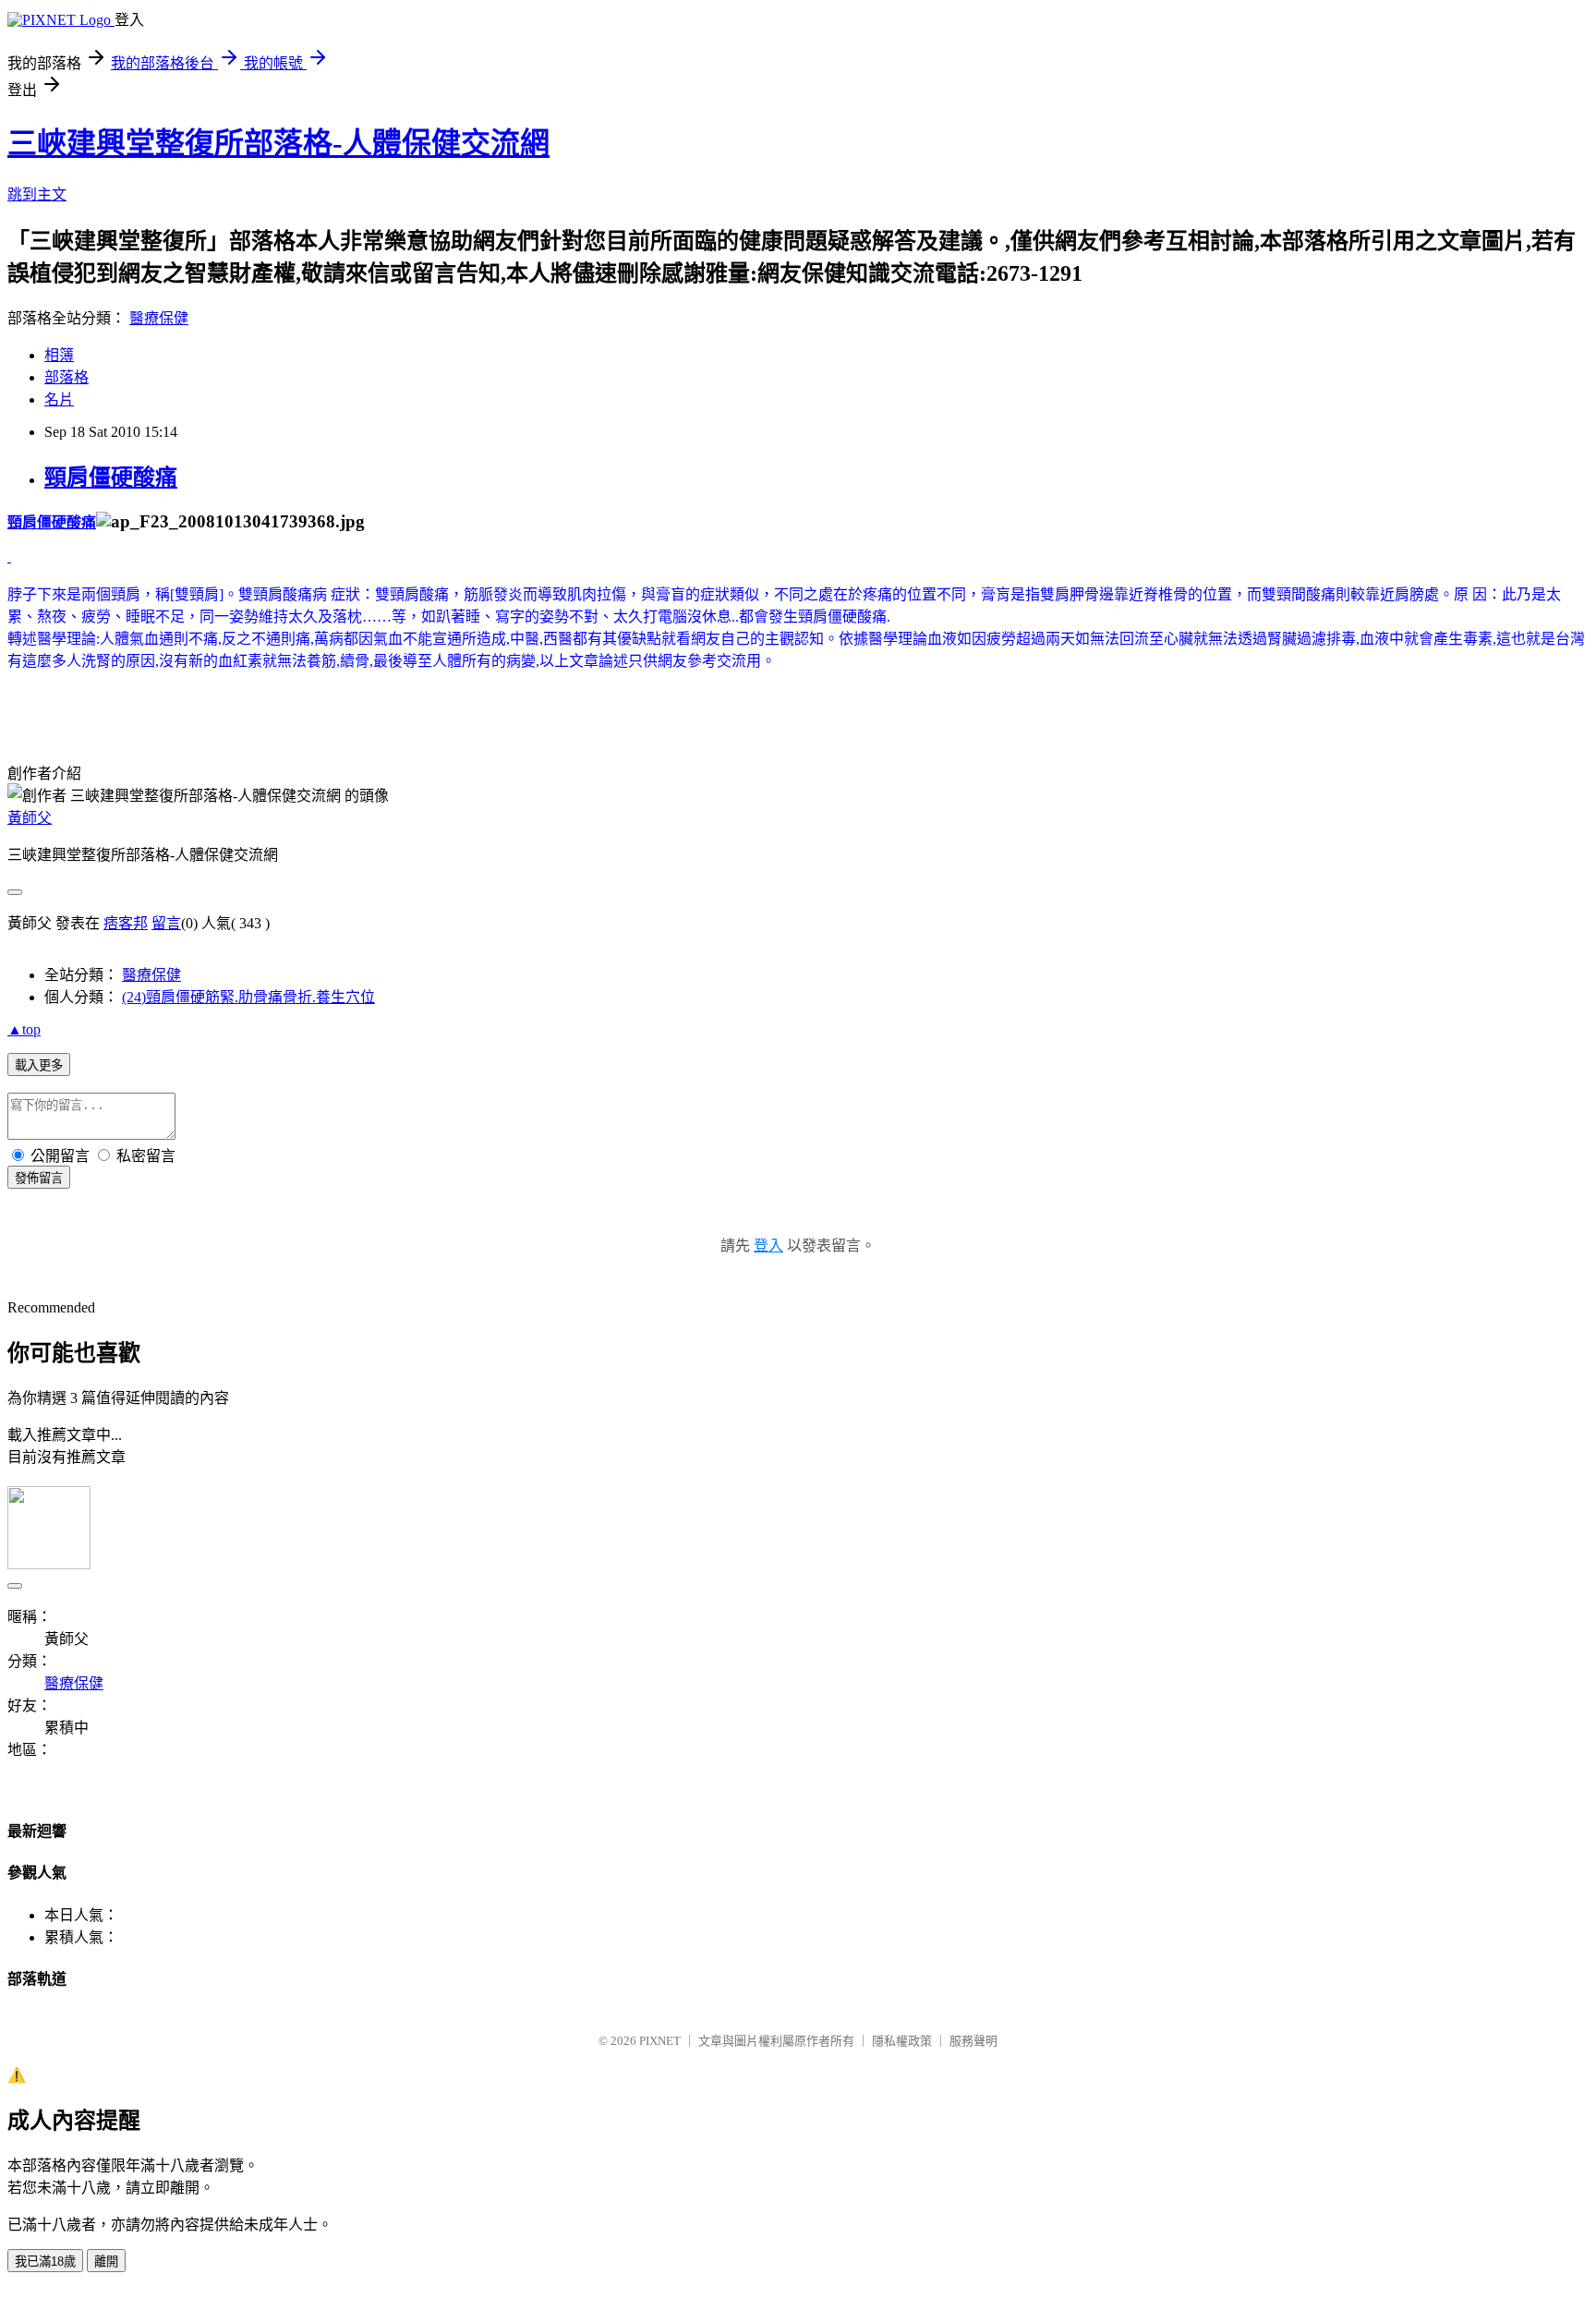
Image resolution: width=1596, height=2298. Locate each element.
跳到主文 (37, 194)
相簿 (59, 355)
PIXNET (660, 2041)
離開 (106, 2262)
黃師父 (30, 818)
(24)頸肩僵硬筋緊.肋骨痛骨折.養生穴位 (248, 997)
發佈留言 (39, 1178)
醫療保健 (159, 318)
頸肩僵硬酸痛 (111, 478)
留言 (166, 923)
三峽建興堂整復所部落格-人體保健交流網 (278, 143)
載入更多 (39, 1065)
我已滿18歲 (45, 2262)
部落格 (66, 377)
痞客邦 (126, 923)
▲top (24, 1029)
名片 (59, 399)
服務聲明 (973, 2041)
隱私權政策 (902, 2041)
